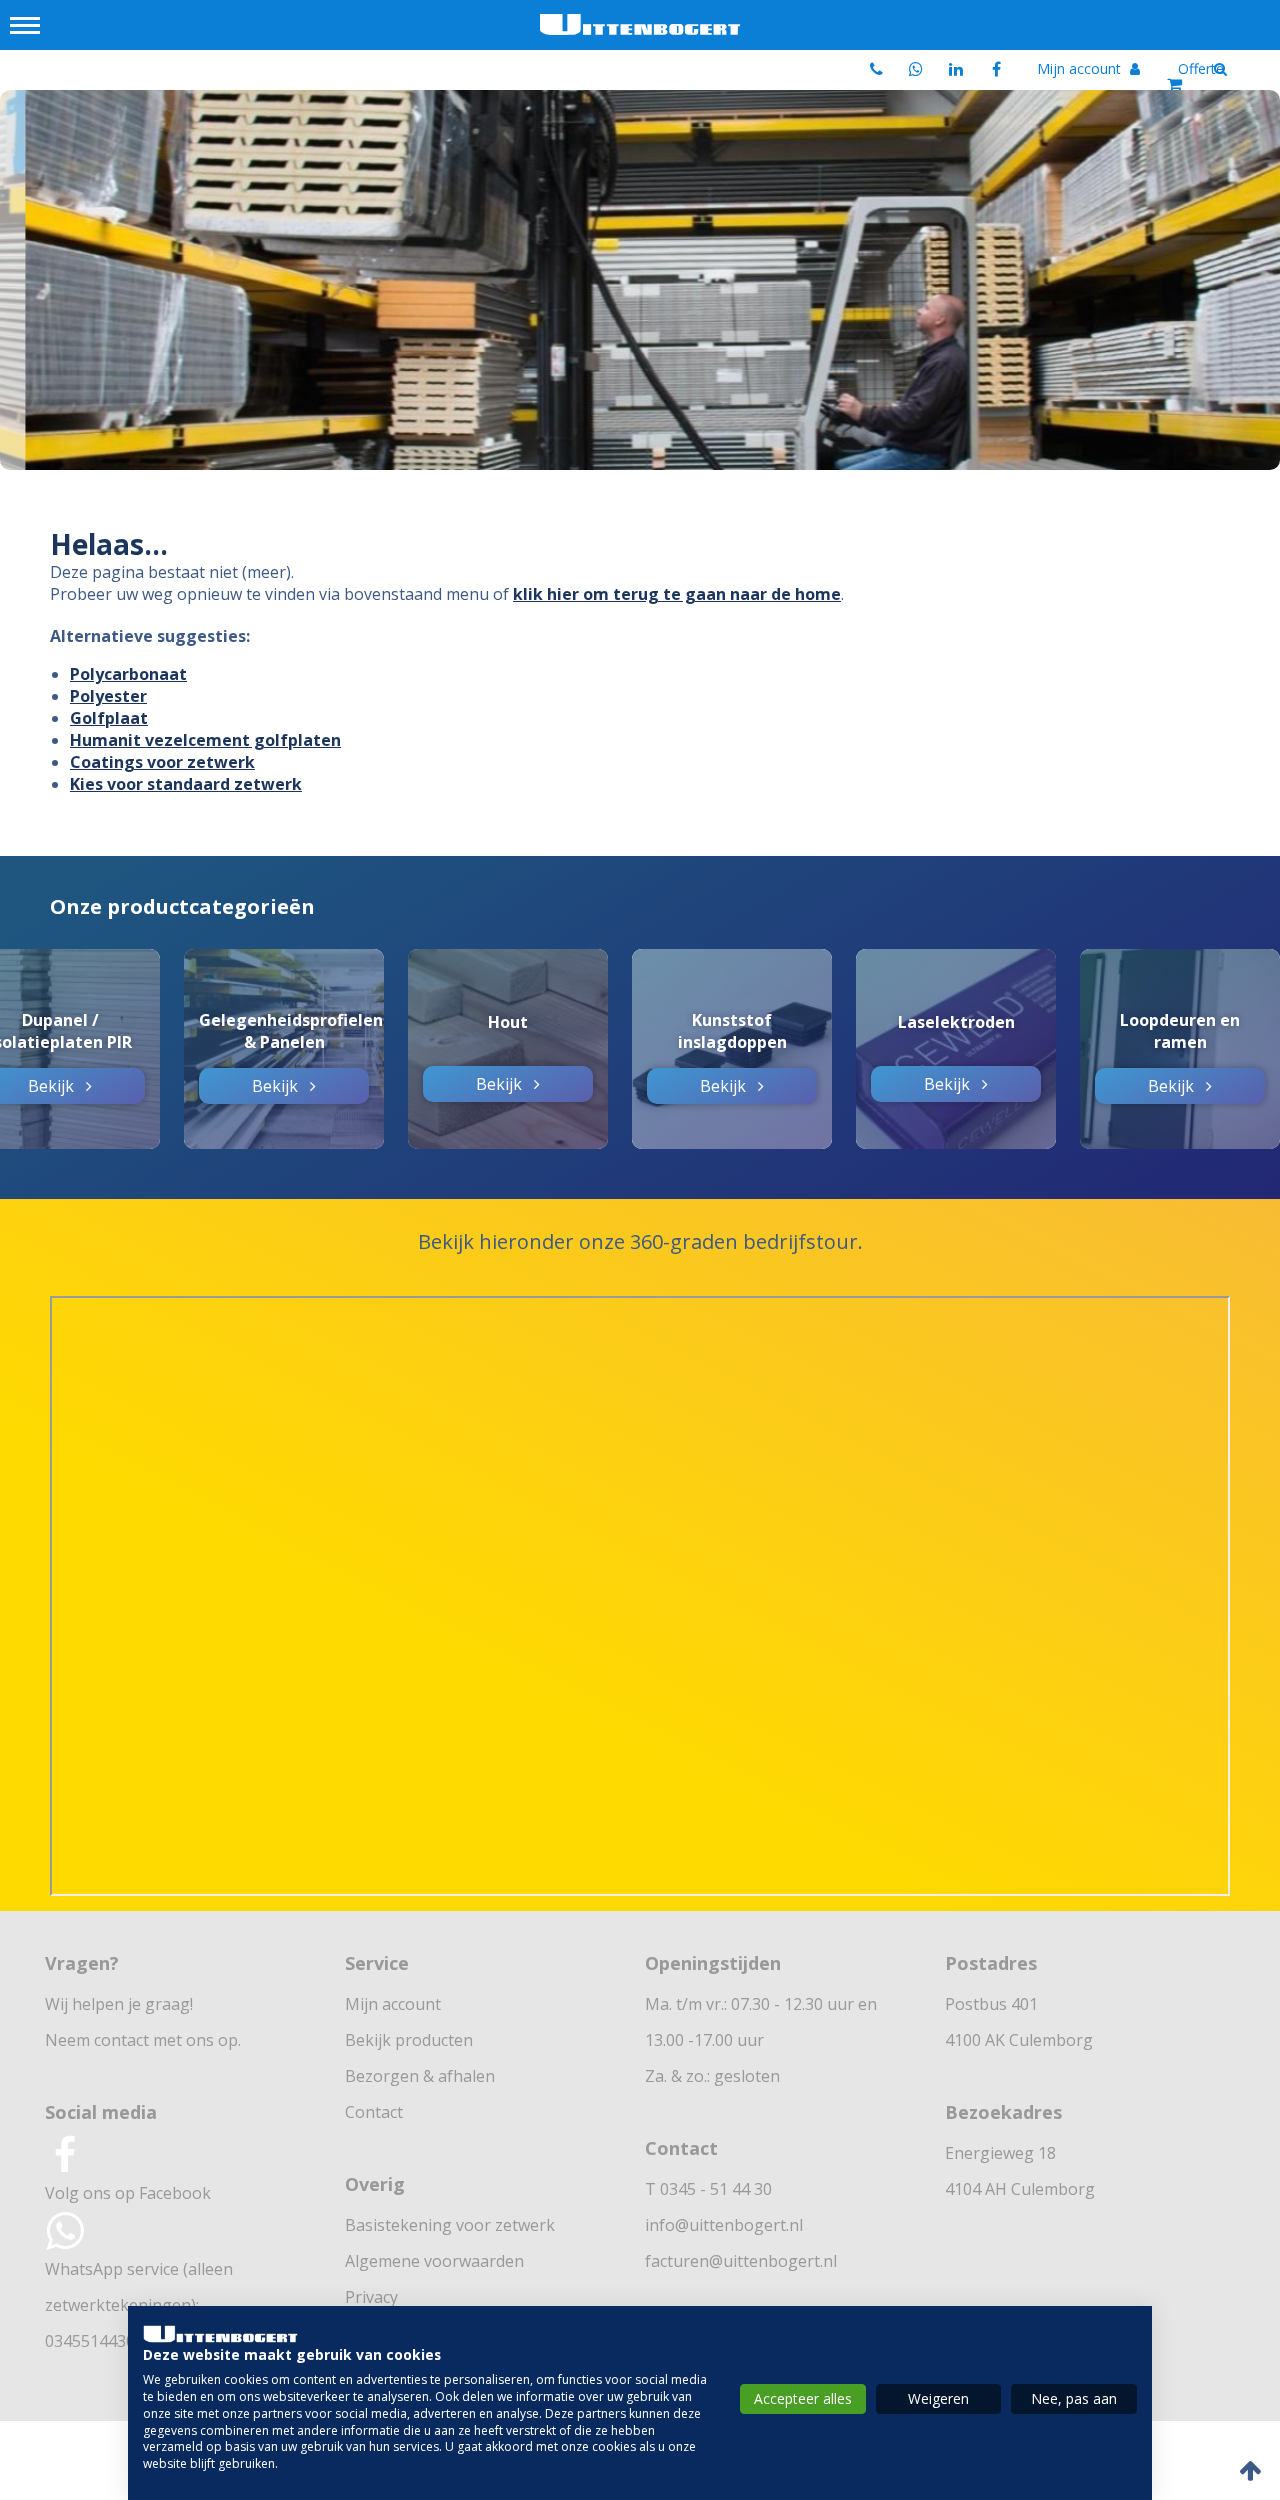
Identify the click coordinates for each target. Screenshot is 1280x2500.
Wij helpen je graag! (119, 2004)
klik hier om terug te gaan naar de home (677, 594)
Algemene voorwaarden (434, 2261)
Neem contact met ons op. (143, 2040)
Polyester (108, 696)
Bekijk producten (409, 2040)
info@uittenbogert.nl (724, 2225)
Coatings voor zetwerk (162, 762)
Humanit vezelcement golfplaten (205, 740)
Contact (374, 2112)
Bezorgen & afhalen (420, 2076)
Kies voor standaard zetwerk (186, 784)
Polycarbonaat (128, 674)
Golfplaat (109, 718)
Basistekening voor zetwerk (450, 2225)
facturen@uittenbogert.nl (741, 2261)
